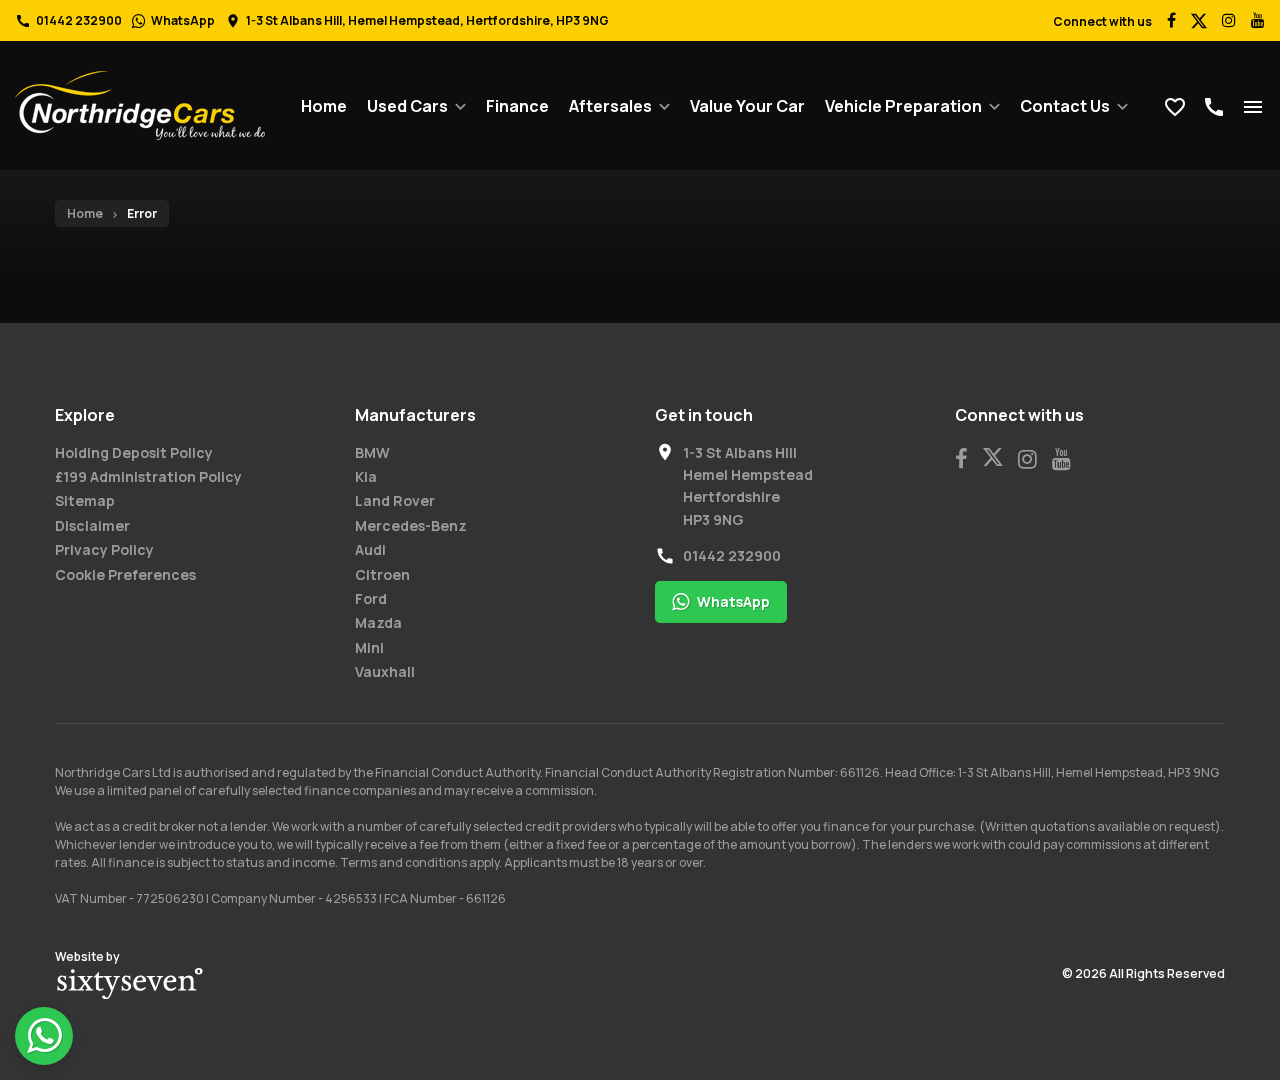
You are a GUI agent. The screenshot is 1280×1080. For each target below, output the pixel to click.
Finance (517, 106)
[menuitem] (324, 106)
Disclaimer (92, 525)
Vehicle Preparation (903, 106)
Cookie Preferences (125, 574)
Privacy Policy (104, 549)
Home (324, 106)
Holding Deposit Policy (134, 452)
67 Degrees (130, 984)
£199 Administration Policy (148, 476)
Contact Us (1065, 106)
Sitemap (85, 500)
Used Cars (407, 106)
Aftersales (610, 106)
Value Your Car (747, 106)
